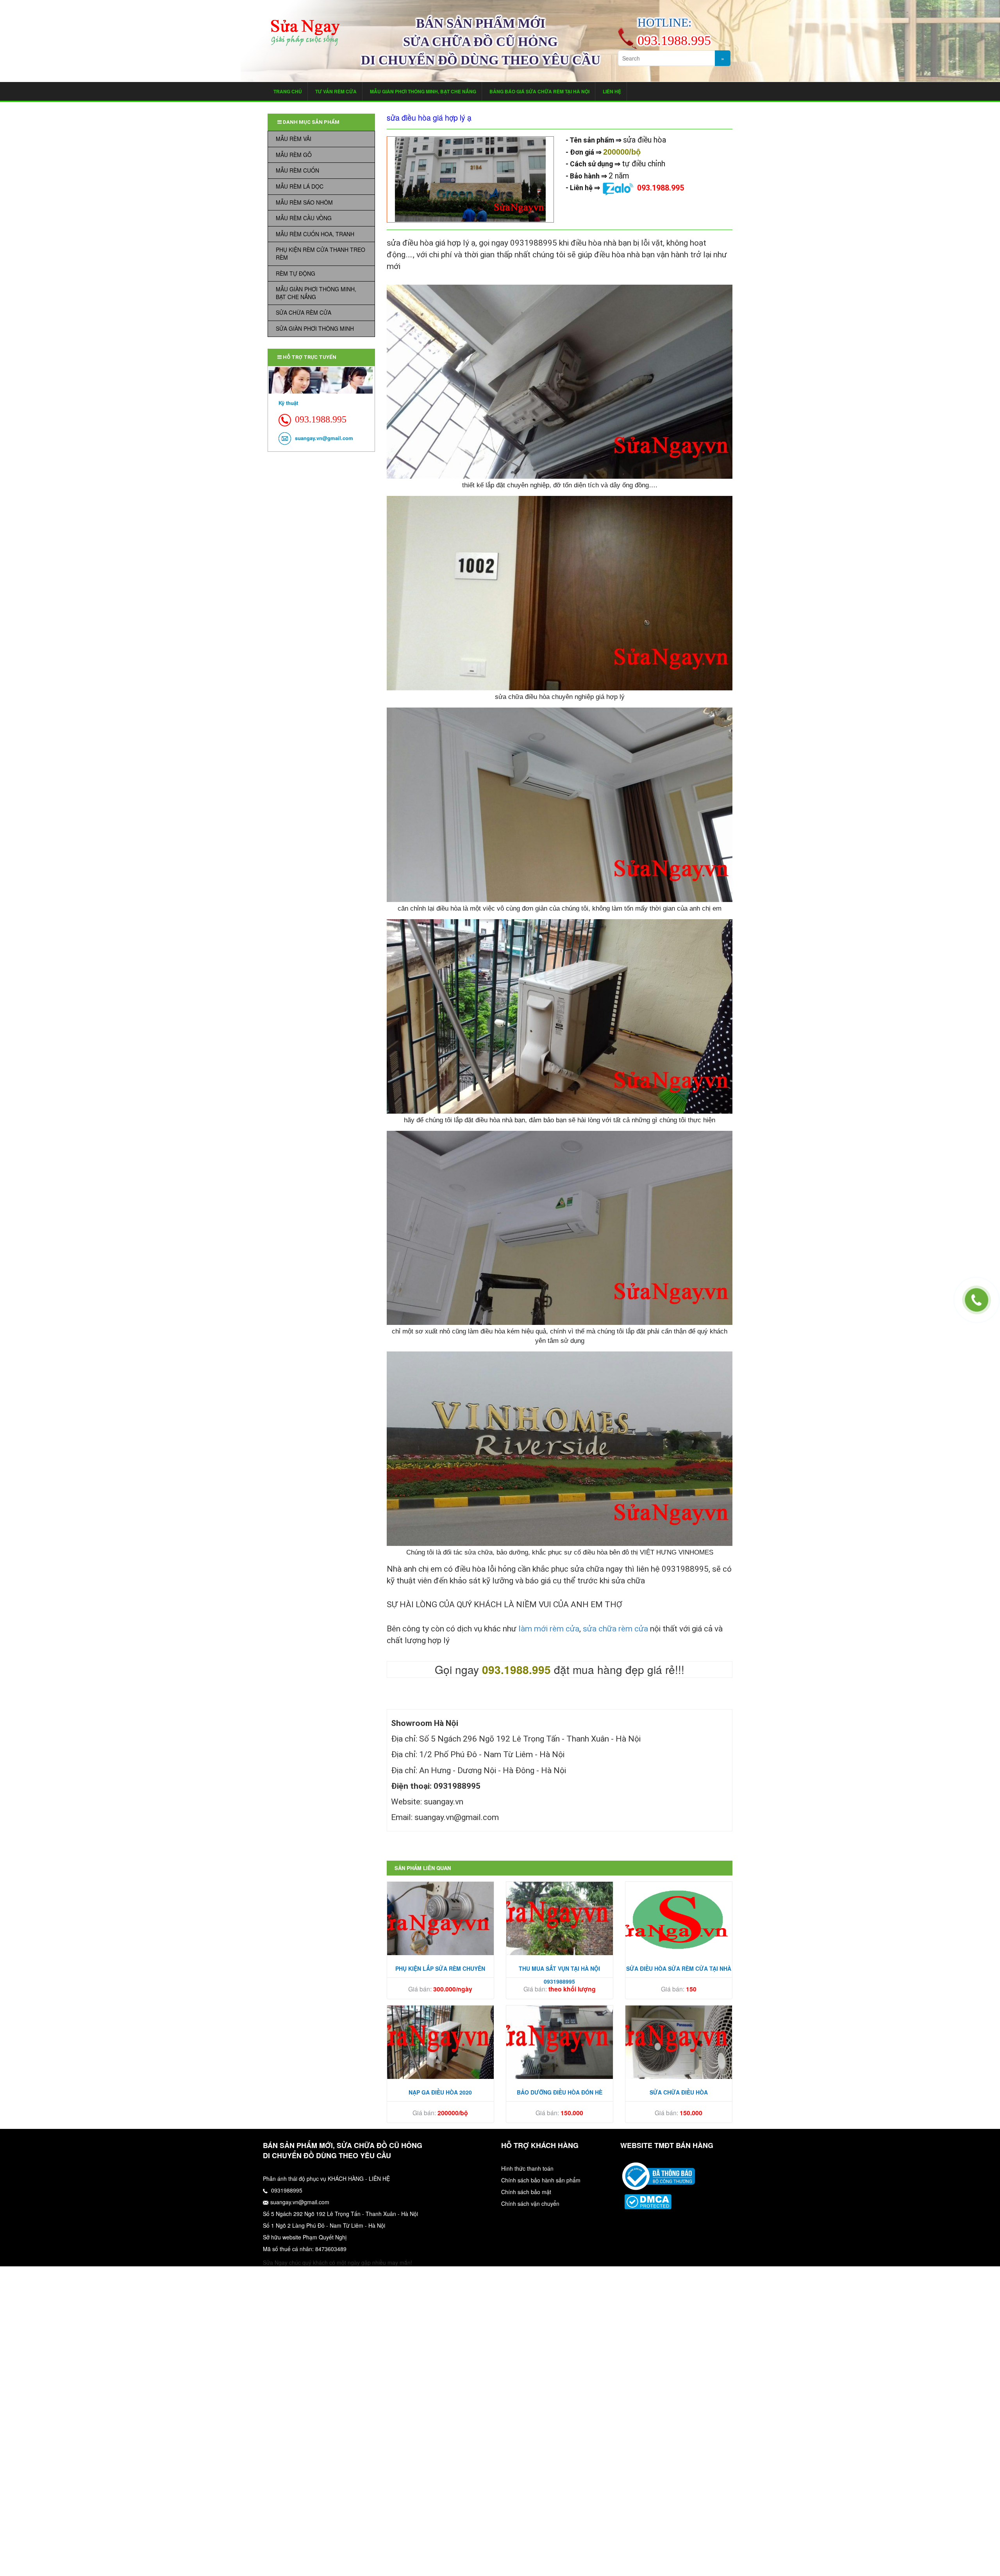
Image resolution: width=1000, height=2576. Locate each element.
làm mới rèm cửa (549, 1628)
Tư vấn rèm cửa (336, 91)
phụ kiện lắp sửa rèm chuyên (440, 1968)
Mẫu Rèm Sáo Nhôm (304, 202)
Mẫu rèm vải (294, 139)
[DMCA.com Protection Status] (648, 2201)
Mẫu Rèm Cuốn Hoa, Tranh (315, 234)
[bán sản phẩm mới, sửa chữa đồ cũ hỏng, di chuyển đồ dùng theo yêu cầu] (305, 33)
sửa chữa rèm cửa (615, 1628)
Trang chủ (288, 91)
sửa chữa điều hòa (679, 2092)
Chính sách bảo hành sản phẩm (541, 2180)
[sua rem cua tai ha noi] (659, 2175)
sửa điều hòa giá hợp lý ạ (429, 118)
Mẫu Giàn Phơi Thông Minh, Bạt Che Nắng (423, 91)
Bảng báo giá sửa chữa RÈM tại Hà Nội (539, 91)
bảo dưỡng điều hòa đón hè (560, 2092)
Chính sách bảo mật (526, 2192)
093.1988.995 (661, 188)
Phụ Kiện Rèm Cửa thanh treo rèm (321, 253)
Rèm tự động (296, 273)
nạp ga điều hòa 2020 (440, 2092)
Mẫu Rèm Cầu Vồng (304, 218)
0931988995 (286, 2190)
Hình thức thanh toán (527, 2168)
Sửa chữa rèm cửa (304, 312)
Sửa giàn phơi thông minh (315, 328)
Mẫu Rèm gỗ (294, 155)
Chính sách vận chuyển (530, 2203)
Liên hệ (612, 91)
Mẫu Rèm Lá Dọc (300, 186)
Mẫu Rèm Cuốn (297, 170)
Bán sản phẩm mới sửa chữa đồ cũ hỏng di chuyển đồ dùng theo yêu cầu (481, 42)
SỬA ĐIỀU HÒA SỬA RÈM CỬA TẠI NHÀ (679, 1968)
